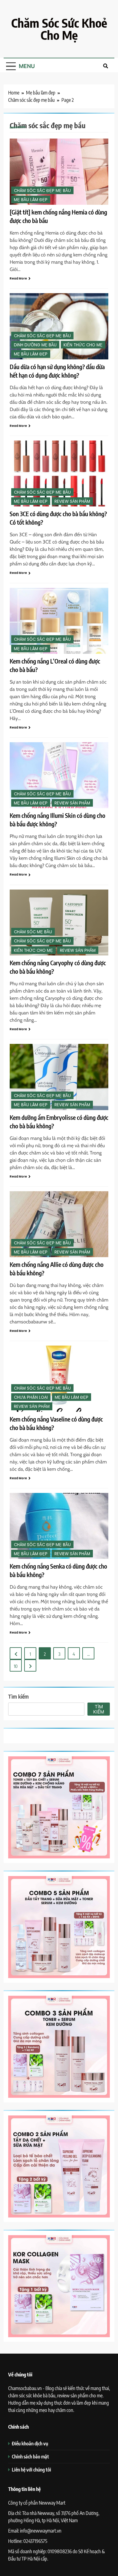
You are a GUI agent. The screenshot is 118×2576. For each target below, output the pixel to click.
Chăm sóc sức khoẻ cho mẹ (59, 29)
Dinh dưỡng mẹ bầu (35, 345)
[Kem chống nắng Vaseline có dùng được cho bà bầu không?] (59, 1379)
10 (16, 1666)
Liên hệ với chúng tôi (31, 2470)
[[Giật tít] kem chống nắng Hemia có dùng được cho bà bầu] (59, 172)
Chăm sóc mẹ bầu (33, 932)
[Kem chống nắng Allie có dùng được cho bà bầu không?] (59, 1224)
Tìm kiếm (18, 1696)
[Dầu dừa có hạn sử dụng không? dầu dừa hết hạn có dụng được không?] (59, 326)
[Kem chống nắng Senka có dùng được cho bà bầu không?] (59, 1526)
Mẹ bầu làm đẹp (31, 200)
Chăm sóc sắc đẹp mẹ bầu (42, 191)
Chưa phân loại (31, 1397)
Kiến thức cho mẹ (83, 345)
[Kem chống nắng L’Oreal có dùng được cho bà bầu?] (59, 621)
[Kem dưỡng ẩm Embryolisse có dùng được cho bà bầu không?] (59, 1077)
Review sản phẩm (72, 501)
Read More (18, 278)
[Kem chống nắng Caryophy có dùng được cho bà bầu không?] (59, 923)
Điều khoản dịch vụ (30, 2443)
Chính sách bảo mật (30, 2456)
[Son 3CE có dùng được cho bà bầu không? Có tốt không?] (59, 473)
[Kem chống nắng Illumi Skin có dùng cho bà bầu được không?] (59, 775)
